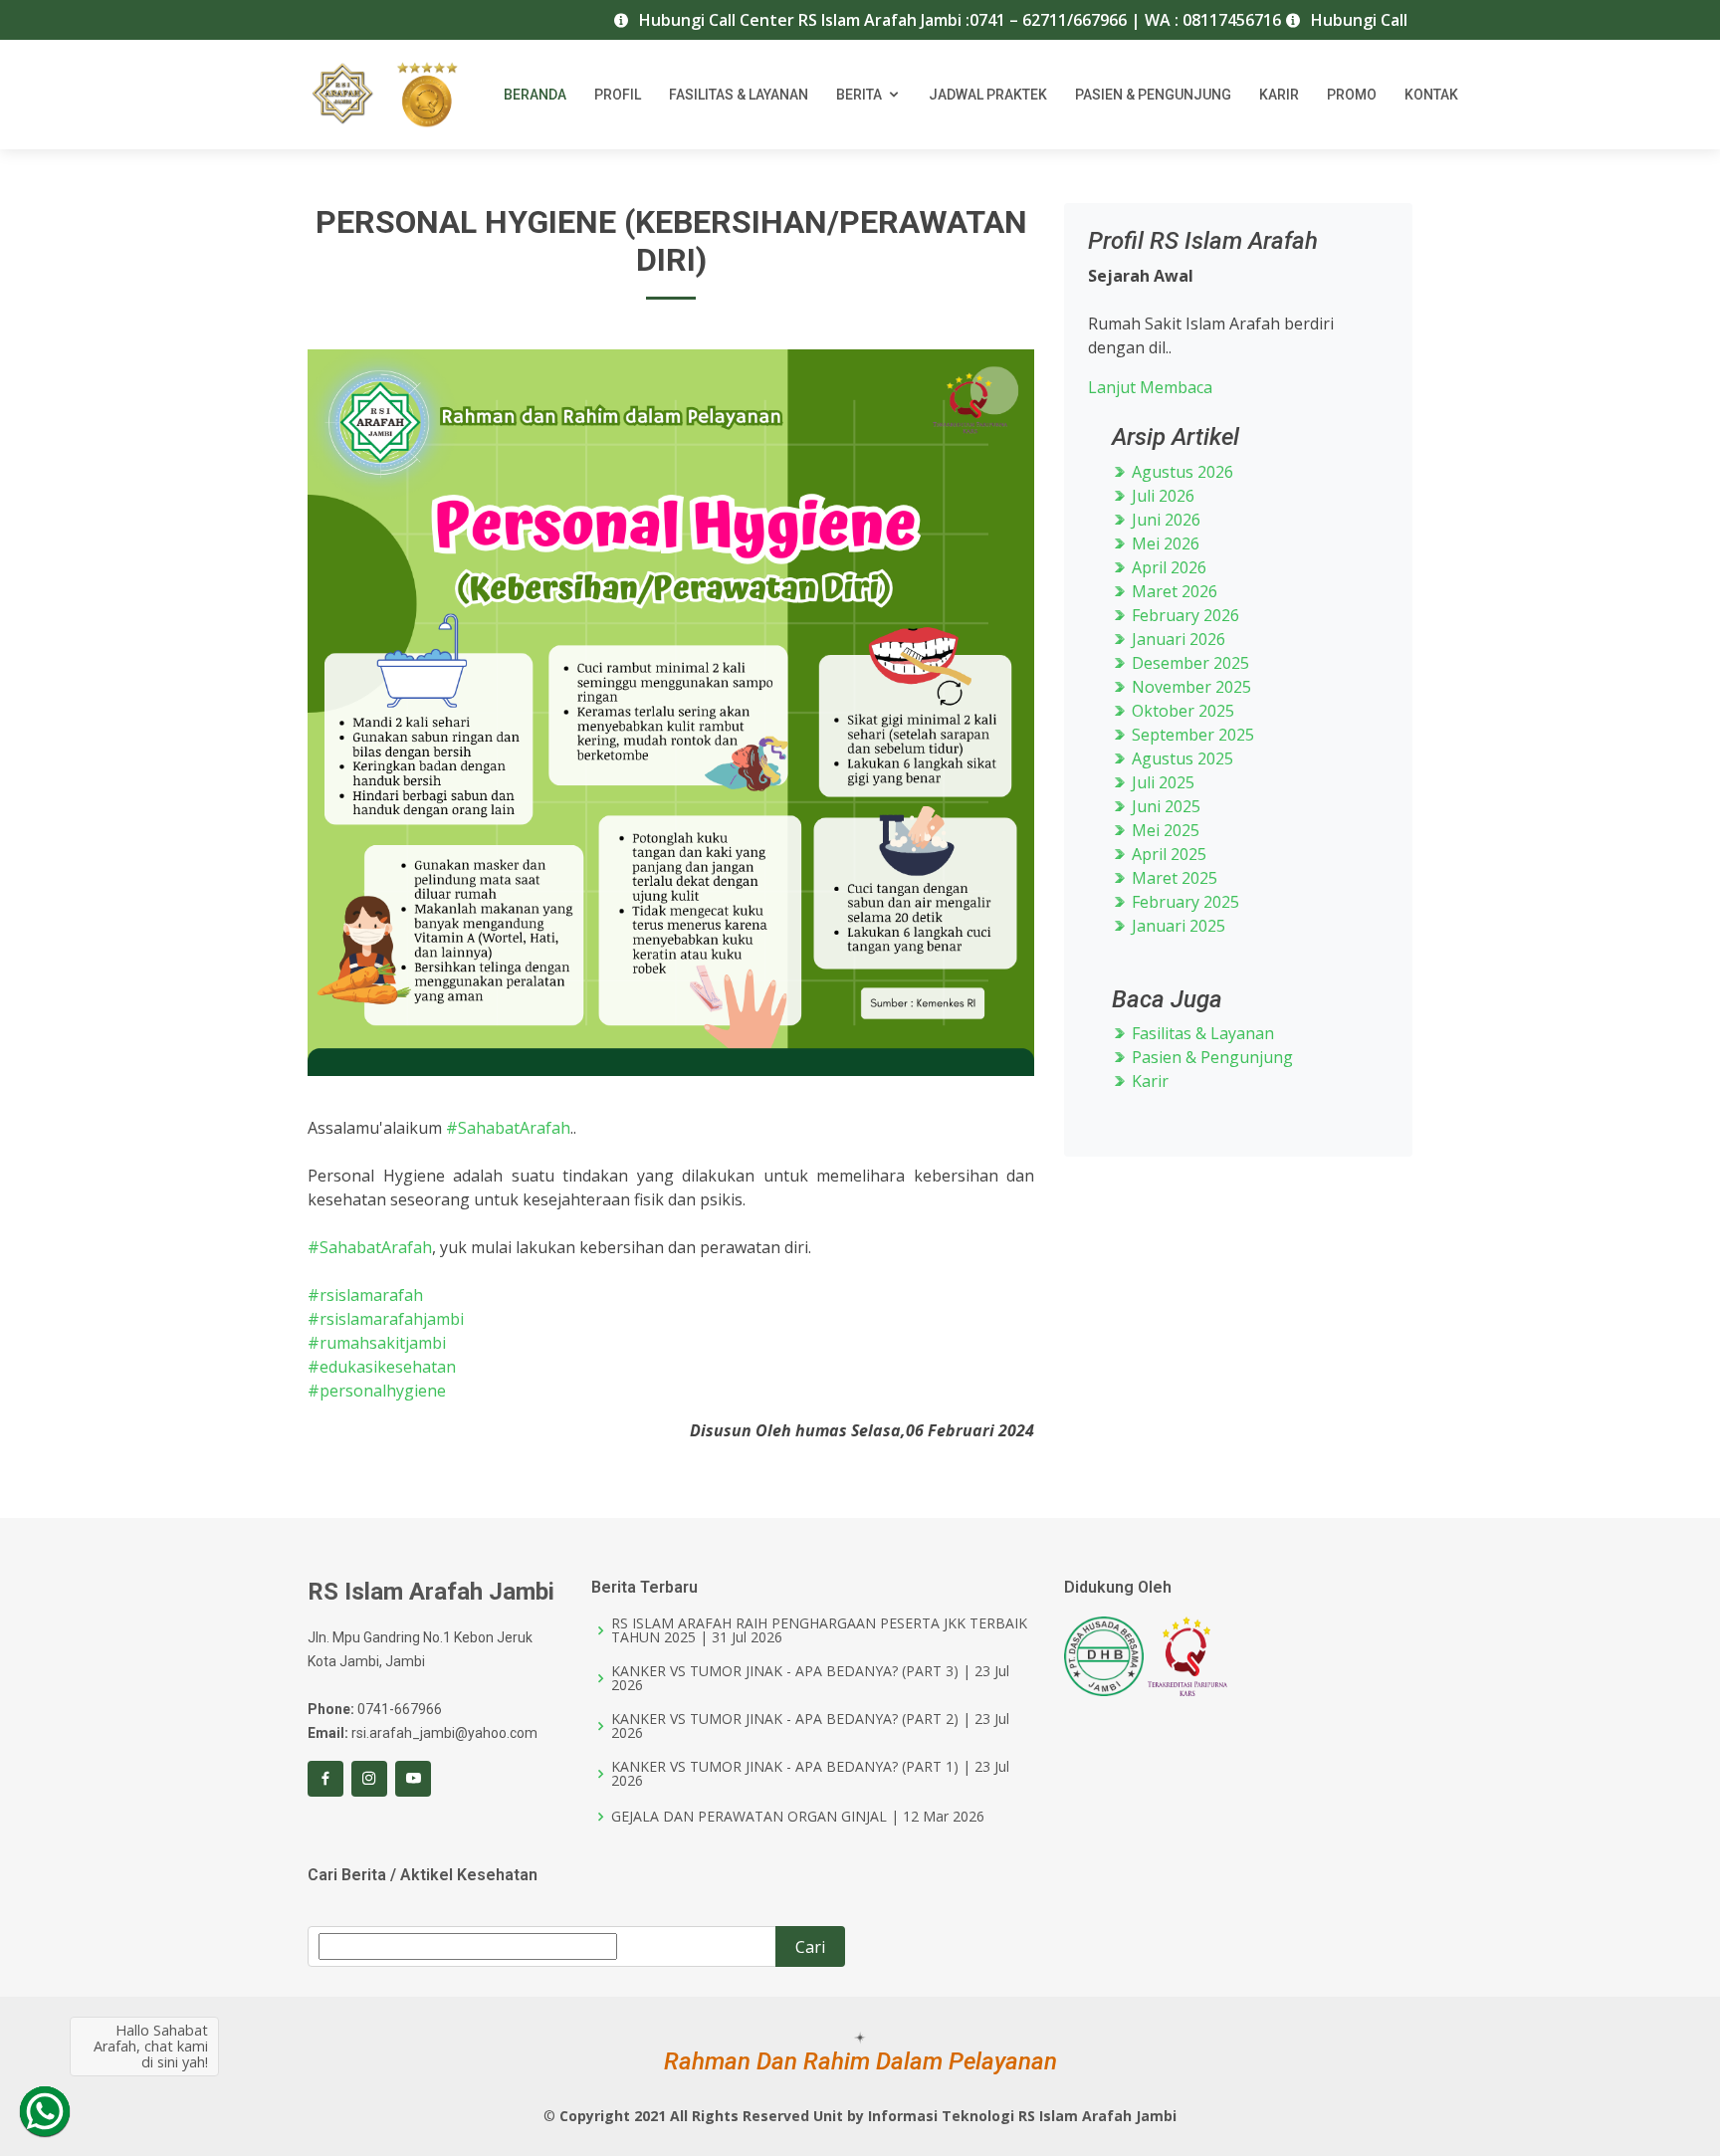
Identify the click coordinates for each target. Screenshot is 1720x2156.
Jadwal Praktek (988, 95)
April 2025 (1167, 854)
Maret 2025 (1173, 878)
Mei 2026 (1164, 543)
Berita (859, 95)
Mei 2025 (1164, 830)
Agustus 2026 (1181, 472)
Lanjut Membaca (1150, 387)
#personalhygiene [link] (377, 1391)
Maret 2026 (1173, 591)
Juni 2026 (1164, 520)
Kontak (1431, 95)
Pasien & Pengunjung (1153, 95)
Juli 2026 (1161, 496)
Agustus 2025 (1181, 758)
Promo (1352, 95)
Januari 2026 (1177, 639)
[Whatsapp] (45, 2111)
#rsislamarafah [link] (365, 1295)
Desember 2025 (1188, 663)
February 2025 (1183, 902)
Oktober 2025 (1181, 711)
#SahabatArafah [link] (508, 1128)
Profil (618, 95)
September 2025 (1191, 735)
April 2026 (1167, 567)
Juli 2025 (1161, 782)
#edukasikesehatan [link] (382, 1367)
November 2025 (1189, 687)
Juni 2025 (1164, 806)
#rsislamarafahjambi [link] (386, 1319)
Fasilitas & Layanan (739, 95)
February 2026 (1183, 615)
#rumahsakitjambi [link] (377, 1343)
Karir (1279, 95)
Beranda (535, 95)
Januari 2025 (1177, 926)
